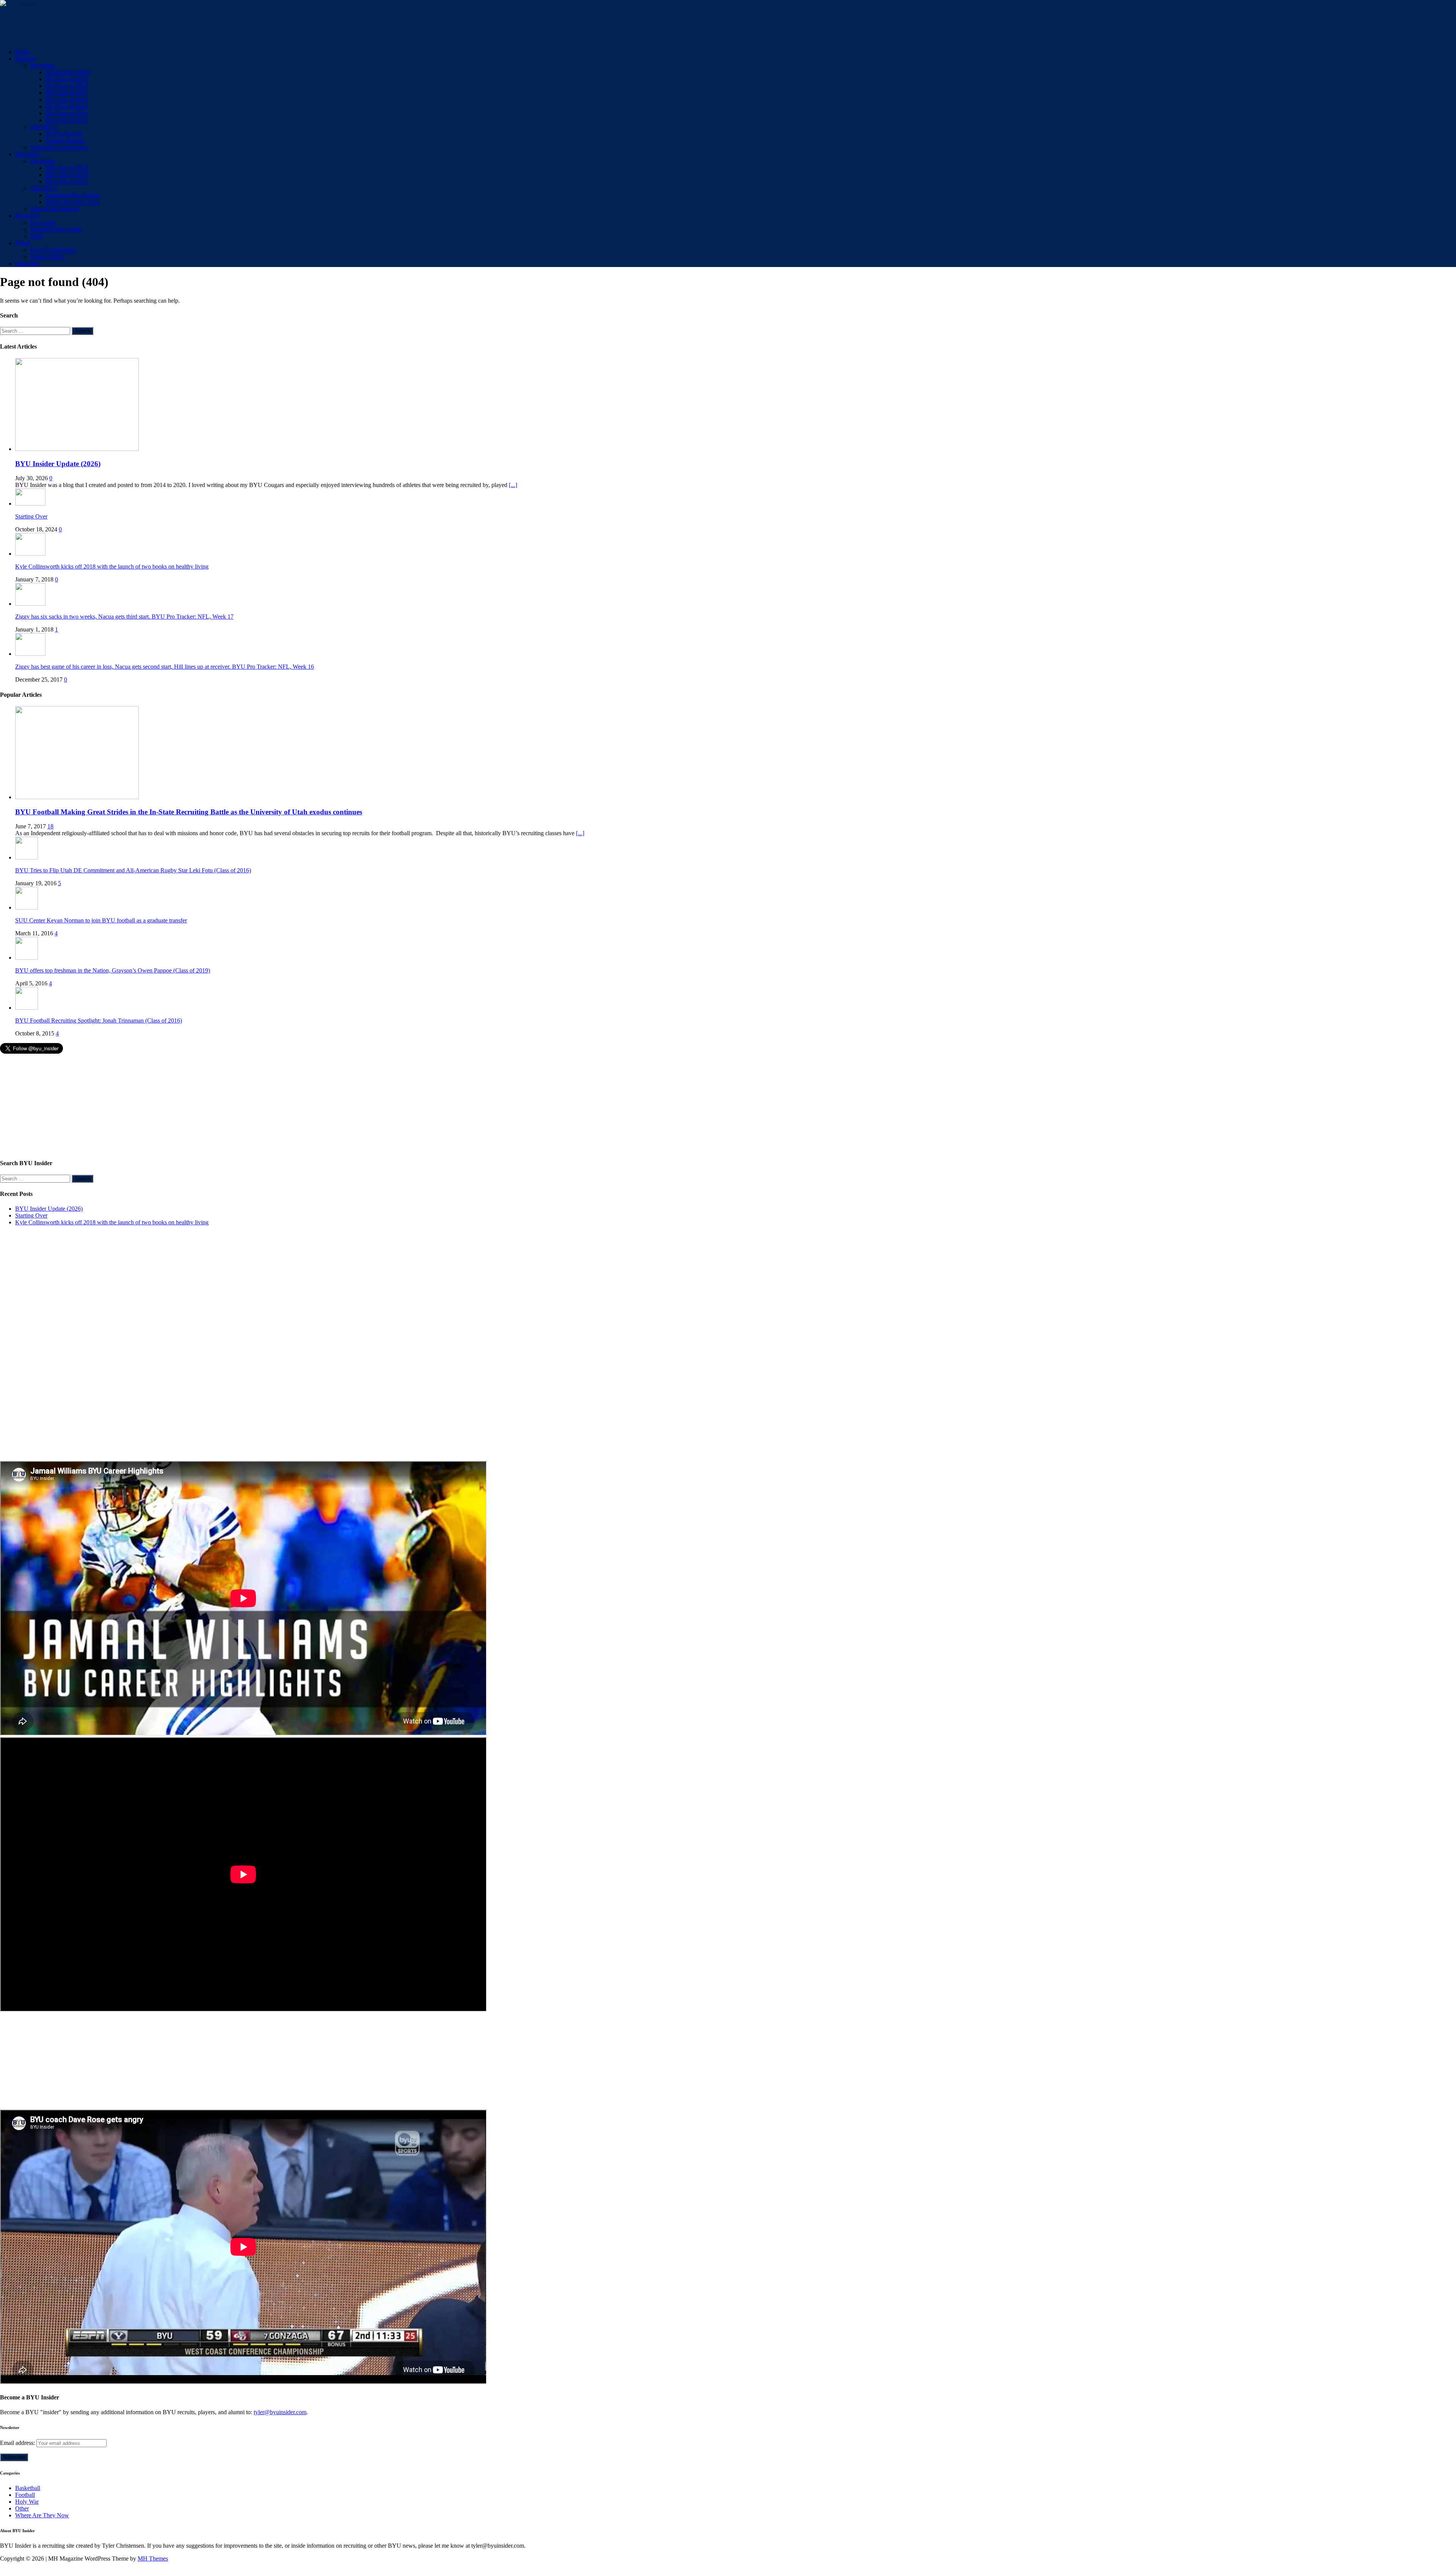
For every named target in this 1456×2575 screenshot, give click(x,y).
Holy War (27, 2502)
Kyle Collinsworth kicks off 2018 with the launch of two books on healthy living (112, 566)
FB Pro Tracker (64, 134)
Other (22, 2508)
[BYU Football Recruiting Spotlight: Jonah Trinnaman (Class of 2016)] (27, 1008)
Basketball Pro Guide (56, 229)
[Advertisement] (138, 24)
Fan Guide (43, 222)
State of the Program (55, 209)
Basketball (28, 154)
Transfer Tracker (65, 141)
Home (23, 52)
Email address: (18, 2443)
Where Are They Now (72, 202)
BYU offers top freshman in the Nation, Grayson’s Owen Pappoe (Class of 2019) (113, 970)
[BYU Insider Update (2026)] (77, 449)
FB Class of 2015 (67, 106)
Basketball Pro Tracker (73, 195)
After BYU (44, 127)
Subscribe (27, 263)
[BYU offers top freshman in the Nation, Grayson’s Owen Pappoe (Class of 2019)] (27, 958)
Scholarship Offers (68, 72)
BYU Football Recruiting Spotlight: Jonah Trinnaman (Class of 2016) (99, 1020)
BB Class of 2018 (67, 175)
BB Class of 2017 (67, 181)
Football (25, 59)
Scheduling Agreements (59, 147)
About (23, 243)
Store (37, 236)
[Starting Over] (30, 504)
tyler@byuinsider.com (280, 2412)
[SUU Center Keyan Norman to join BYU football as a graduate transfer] (27, 907)
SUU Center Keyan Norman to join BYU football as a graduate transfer (101, 920)
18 (50, 826)
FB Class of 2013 (67, 120)
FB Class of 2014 (67, 113)
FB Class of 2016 (67, 100)
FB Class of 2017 (67, 93)
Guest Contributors (53, 250)
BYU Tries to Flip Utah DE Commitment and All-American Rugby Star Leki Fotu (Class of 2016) (133, 870)
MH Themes (153, 2559)
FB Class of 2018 (67, 86)
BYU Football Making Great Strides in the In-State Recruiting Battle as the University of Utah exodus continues (189, 812)
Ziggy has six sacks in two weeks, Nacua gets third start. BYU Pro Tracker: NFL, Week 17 (124, 617)
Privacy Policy (48, 257)
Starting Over (31, 516)
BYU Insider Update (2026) (58, 464)
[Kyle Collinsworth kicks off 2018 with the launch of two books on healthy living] (30, 554)
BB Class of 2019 (67, 168)
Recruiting (43, 65)
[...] (513, 485)
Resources (27, 216)
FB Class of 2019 (67, 79)
